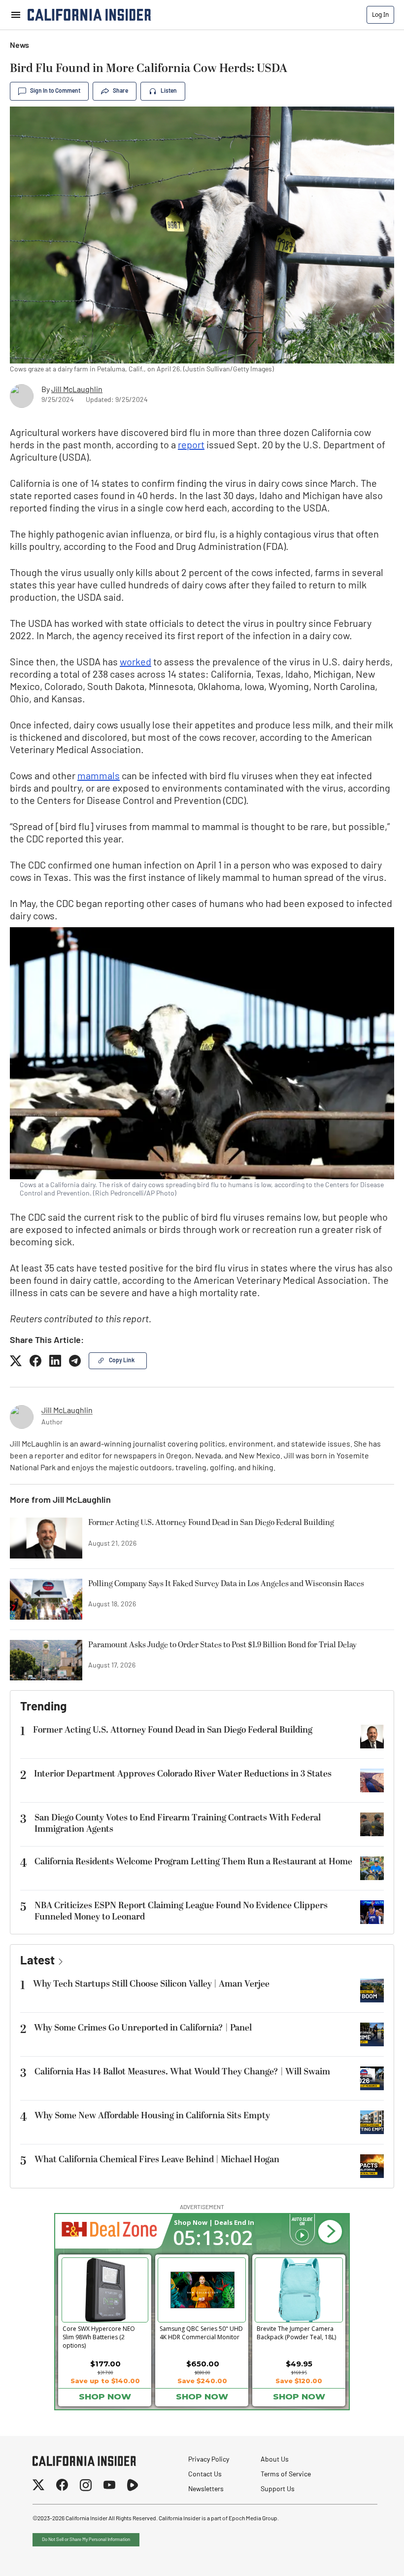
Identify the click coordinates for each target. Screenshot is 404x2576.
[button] (330, 2232)
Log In (380, 15)
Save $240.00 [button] (202, 2381)
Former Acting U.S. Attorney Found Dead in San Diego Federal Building (211, 1523)
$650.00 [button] (203, 2364)
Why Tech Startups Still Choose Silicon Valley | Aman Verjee (151, 1984)
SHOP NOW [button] (105, 2396)
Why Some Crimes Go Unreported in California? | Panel (143, 2028)
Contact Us (205, 2475)
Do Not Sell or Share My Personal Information (86, 2540)
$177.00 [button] (105, 2364)
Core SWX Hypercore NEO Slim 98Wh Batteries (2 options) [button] (99, 2335)
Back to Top (367, 2556)
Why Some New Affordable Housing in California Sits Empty (152, 2116)
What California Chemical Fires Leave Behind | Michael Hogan (157, 2159)
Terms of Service (286, 2475)
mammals (99, 777)
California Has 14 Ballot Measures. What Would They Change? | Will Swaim (182, 2072)
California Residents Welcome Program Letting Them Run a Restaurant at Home (193, 1862)
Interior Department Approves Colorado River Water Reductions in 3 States (183, 1774)
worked (135, 663)
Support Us (278, 2489)
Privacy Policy (209, 2460)
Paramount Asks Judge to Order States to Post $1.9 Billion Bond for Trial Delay (222, 1645)
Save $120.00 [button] (299, 2381)
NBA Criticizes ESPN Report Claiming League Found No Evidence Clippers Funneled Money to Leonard (181, 1911)
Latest (37, 1961)
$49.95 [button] (299, 2364)
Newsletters (206, 2489)
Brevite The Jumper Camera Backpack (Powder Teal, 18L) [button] (296, 2333)
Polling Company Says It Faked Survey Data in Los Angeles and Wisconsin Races (226, 1584)
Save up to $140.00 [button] (105, 2381)
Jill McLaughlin (77, 390)
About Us (275, 2460)
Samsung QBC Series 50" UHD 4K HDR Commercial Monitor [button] (201, 2333)
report (191, 446)
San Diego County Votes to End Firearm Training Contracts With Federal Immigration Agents (178, 1823)
